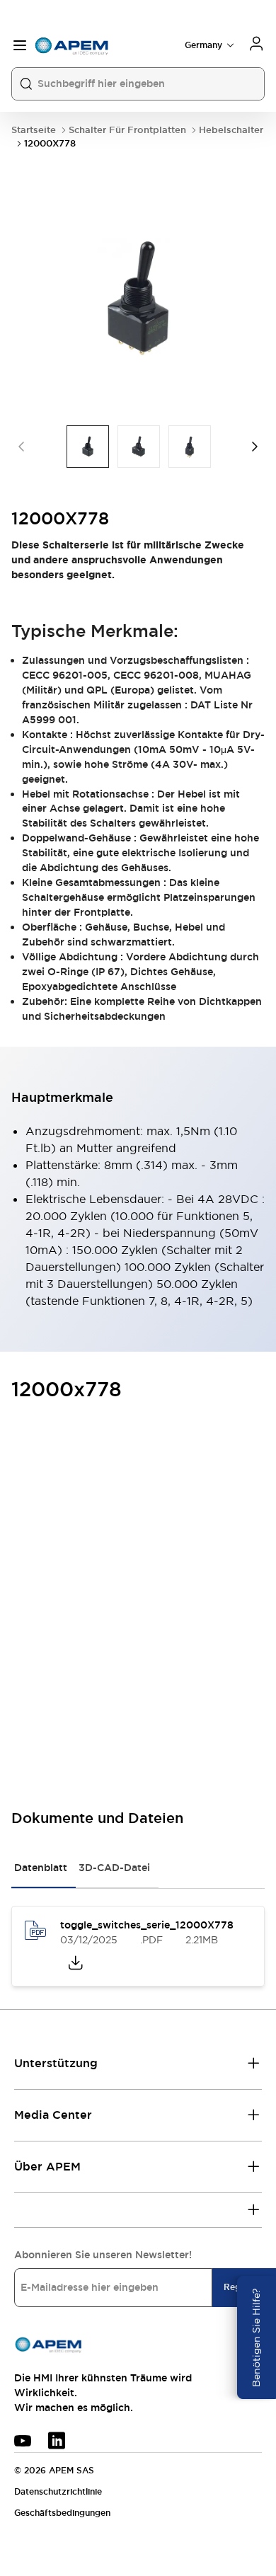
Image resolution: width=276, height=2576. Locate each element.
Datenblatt (41, 1868)
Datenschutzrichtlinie (58, 2492)
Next (255, 447)
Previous (21, 447)
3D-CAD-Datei (114, 1868)
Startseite (34, 130)
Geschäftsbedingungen (62, 2513)
